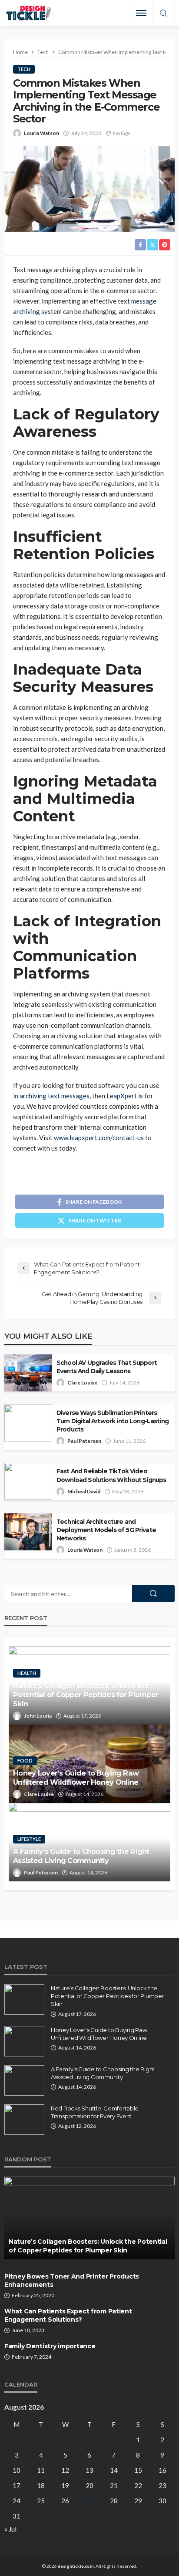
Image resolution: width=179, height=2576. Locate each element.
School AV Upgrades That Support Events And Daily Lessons (107, 1367)
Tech (24, 69)
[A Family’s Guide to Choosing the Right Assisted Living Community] (24, 2080)
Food (25, 1761)
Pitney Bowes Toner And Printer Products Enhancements (72, 2281)
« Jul (10, 2529)
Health (27, 1673)
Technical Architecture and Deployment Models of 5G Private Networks (106, 1530)
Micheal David (84, 1491)
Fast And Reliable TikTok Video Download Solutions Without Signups (111, 1475)
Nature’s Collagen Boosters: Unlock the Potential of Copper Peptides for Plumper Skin (86, 1695)
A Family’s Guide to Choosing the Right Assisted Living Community (81, 1856)
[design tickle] (29, 13)
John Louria (38, 1716)
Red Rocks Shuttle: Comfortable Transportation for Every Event (95, 2112)
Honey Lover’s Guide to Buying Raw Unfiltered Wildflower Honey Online (76, 1778)
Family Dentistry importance (51, 2346)
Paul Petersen (84, 1441)
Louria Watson (41, 133)
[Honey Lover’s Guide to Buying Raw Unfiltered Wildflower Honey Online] (24, 2041)
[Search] (163, 14)
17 (17, 2485)
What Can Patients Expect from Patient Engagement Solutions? (68, 2316)
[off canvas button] (141, 13)
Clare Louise (82, 1383)
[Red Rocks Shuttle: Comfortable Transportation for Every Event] (24, 2120)
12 (65, 2470)
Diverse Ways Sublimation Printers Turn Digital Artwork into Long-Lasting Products (113, 1421)
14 (114, 2470)
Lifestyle (29, 1839)
